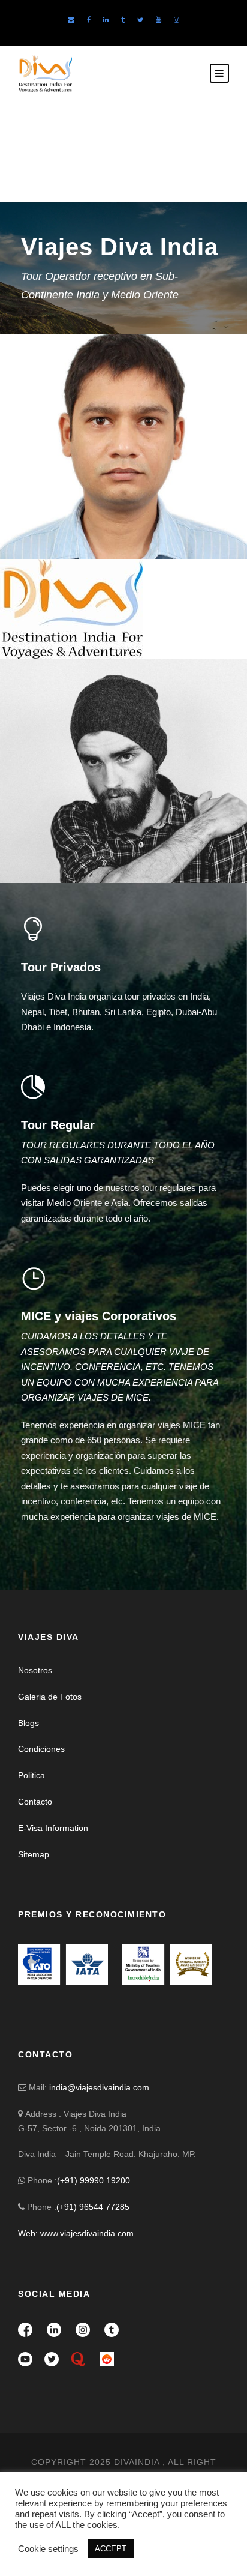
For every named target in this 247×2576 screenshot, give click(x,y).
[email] (71, 20)
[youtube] (159, 20)
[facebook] (89, 20)
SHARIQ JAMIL (59, 509)
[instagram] (177, 20)
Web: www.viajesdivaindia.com (77, 2233)
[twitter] (140, 20)
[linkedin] (106, 20)
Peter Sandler (65, 840)
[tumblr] (123, 20)
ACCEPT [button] (111, 2549)
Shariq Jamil (59, 635)
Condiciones (41, 1749)
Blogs (28, 1723)
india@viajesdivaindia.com (99, 2087)
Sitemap (34, 1854)
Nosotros (35, 1670)
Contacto (35, 1802)
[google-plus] (45, 864)
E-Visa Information (53, 1828)
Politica (31, 1775)
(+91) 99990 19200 (94, 2180)
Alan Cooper (59, 616)
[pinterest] (68, 864)
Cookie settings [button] (48, 2549)
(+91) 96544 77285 (93, 2207)
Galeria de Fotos (50, 1697)
